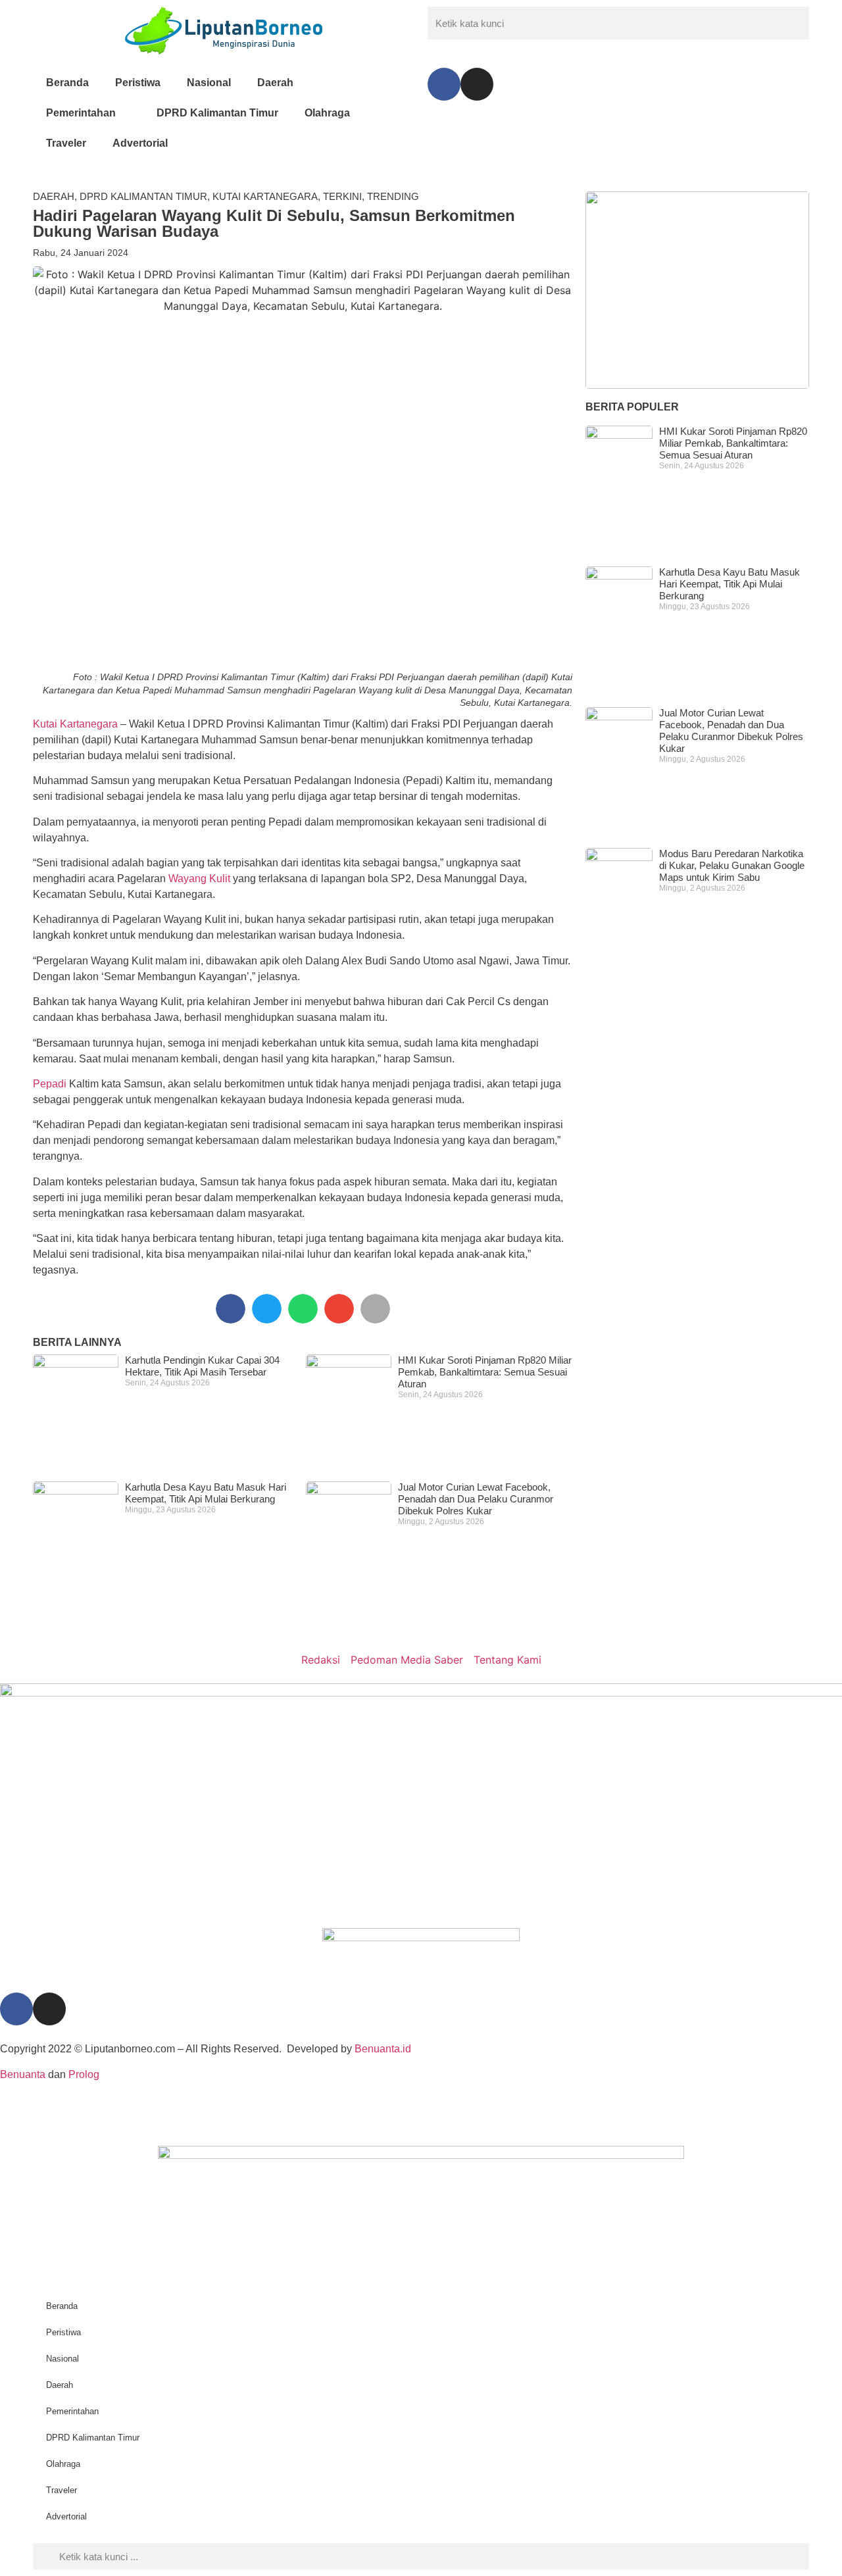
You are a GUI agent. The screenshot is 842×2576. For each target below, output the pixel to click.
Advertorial (140, 143)
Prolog (84, 2074)
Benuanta (23, 2074)
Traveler (66, 143)
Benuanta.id (383, 2049)
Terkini (342, 196)
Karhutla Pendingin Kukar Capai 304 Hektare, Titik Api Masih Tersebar (202, 1366)
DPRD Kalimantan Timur (217, 113)
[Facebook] (444, 84)
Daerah (275, 83)
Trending (393, 196)
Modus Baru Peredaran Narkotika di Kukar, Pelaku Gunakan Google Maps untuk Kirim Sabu (732, 865)
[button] (231, 1309)
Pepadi (50, 1084)
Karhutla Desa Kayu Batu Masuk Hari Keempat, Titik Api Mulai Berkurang (206, 1493)
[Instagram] (477, 84)
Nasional (209, 83)
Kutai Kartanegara (265, 196)
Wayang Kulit (199, 879)
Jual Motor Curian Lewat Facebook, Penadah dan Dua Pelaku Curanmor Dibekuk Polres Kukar (476, 1499)
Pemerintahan (81, 113)
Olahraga (327, 113)
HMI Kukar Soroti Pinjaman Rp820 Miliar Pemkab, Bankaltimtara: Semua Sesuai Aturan (485, 1372)
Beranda (67, 83)
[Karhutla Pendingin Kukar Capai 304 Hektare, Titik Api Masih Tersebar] (697, 290)
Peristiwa (138, 83)
